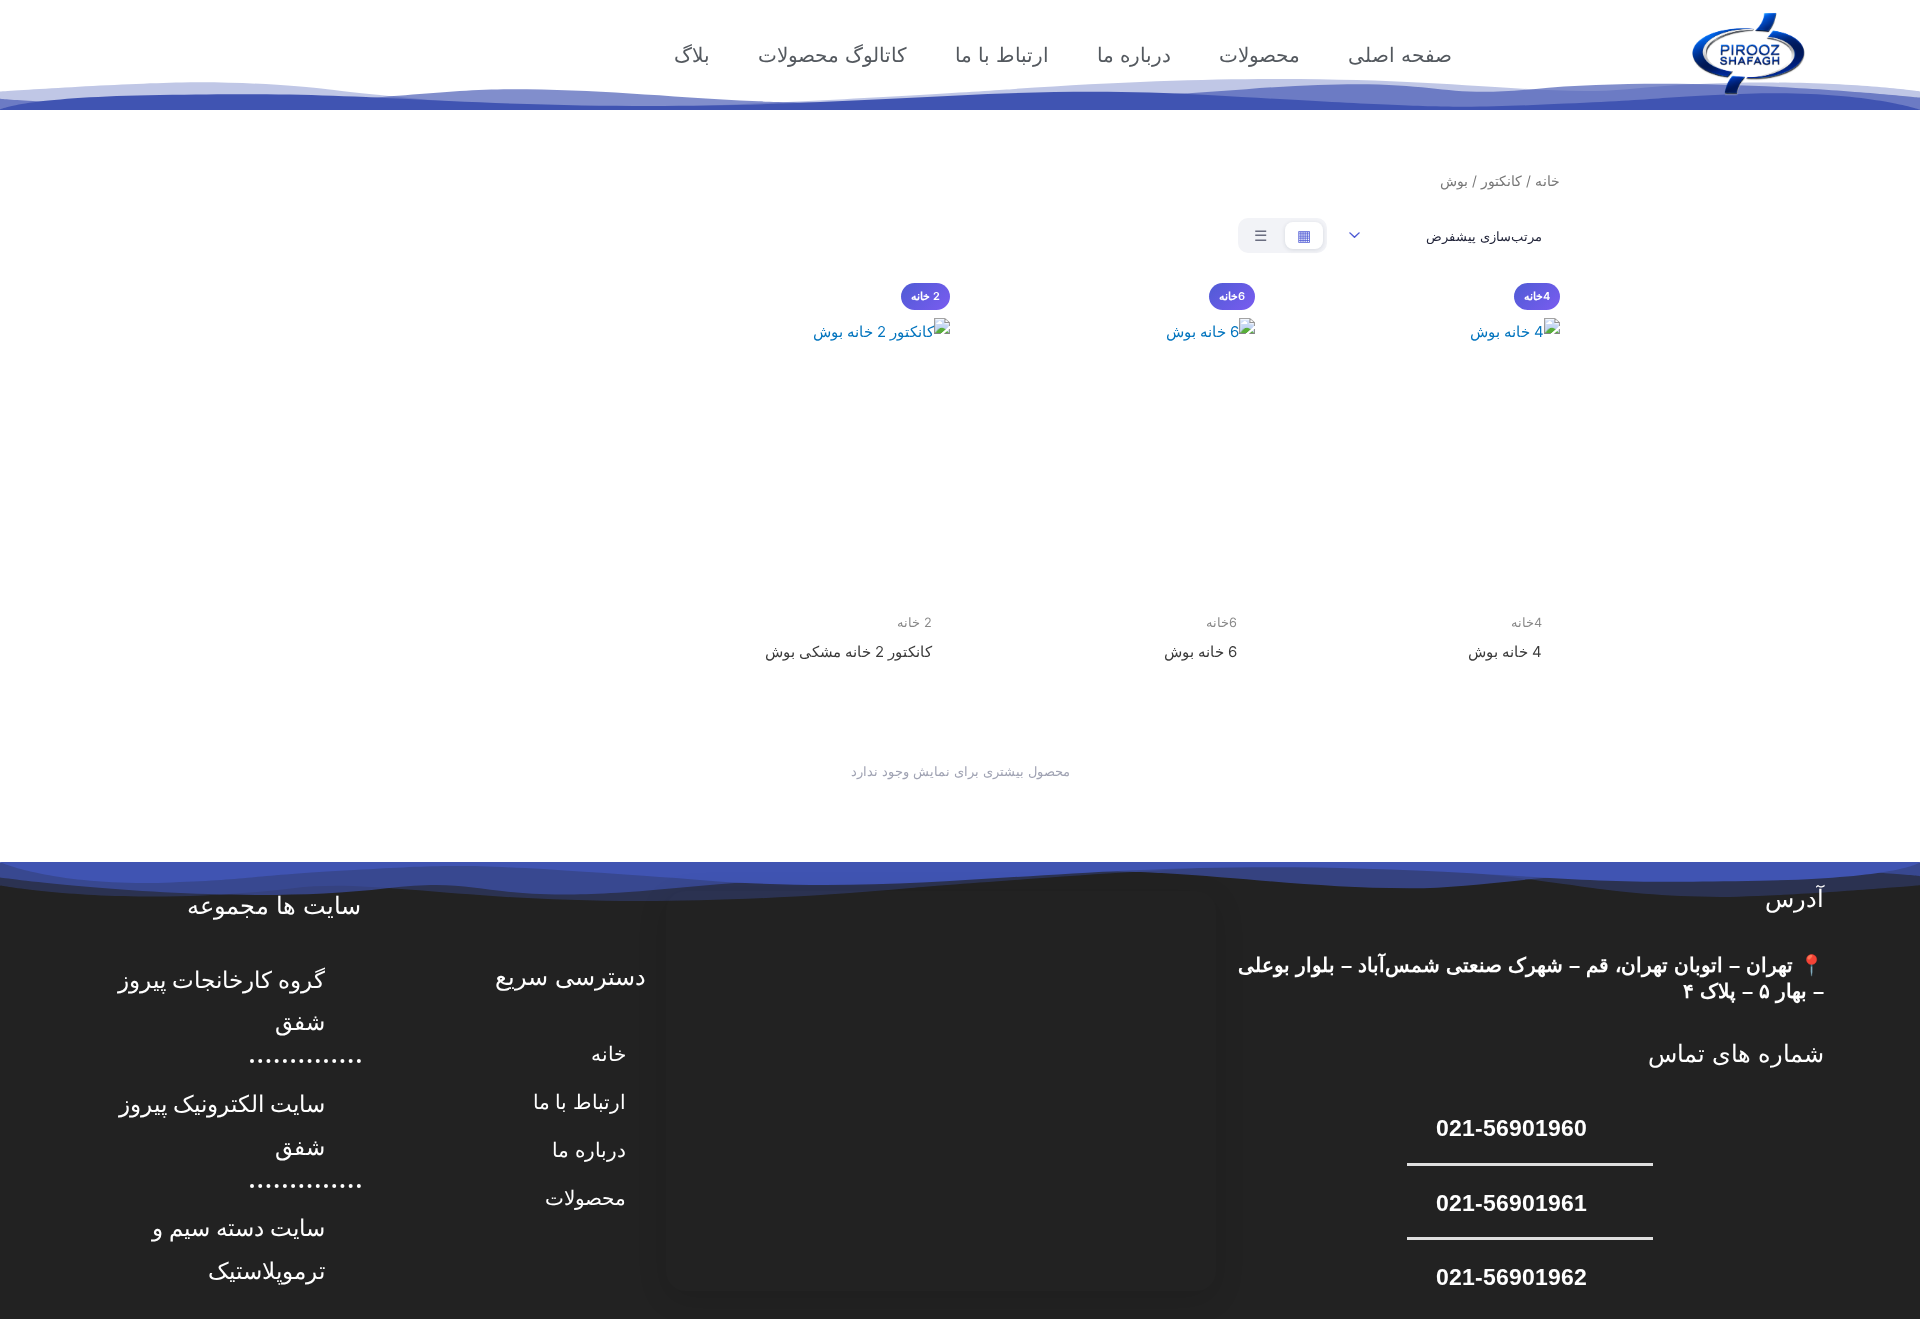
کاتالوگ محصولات (832, 55)
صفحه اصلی (1400, 55)
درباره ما (1134, 55)
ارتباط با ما (1002, 55)
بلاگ (692, 55)
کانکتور (1501, 181)
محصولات (1259, 55)
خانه (1547, 181)
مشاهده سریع (1417, 586)
